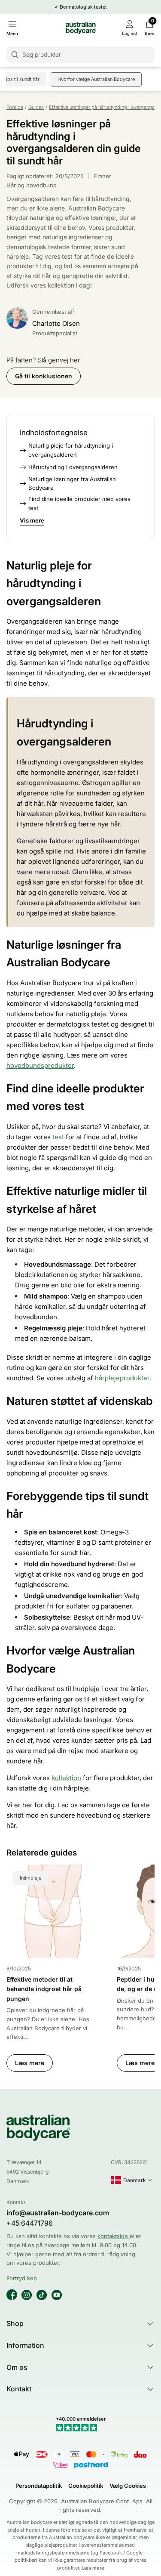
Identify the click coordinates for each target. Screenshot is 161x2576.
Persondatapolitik (39, 2486)
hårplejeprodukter (122, 1378)
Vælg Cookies (128, 2486)
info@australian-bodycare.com (58, 2213)
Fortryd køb (22, 2278)
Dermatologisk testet (83, 7)
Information (25, 2345)
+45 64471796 (30, 2223)
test (58, 1137)
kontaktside (114, 2236)
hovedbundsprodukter (40, 1065)
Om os (17, 2367)
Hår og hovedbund (32, 185)
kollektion (66, 1778)
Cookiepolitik (86, 2486)
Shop (15, 2323)
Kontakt (19, 2389)
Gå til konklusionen (44, 376)
